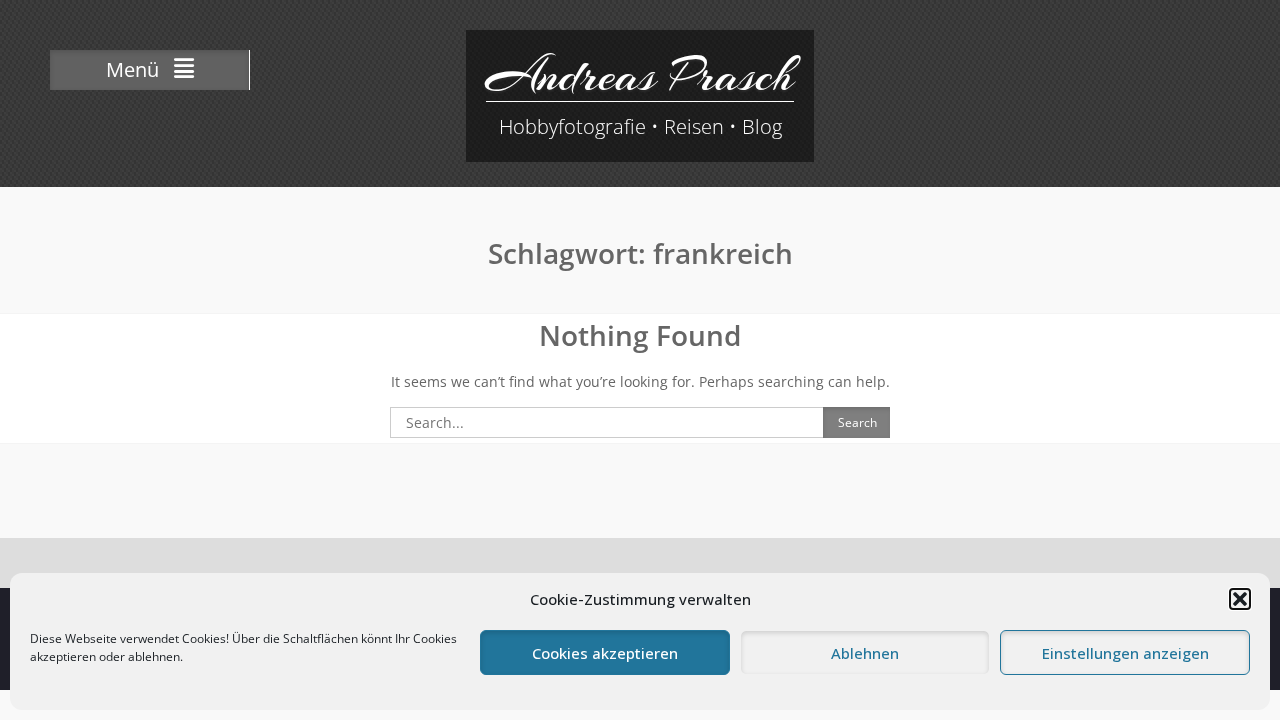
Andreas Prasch (640, 75)
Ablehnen (865, 653)
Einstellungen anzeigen (1125, 653)
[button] (1240, 599)
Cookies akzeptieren (605, 653)
